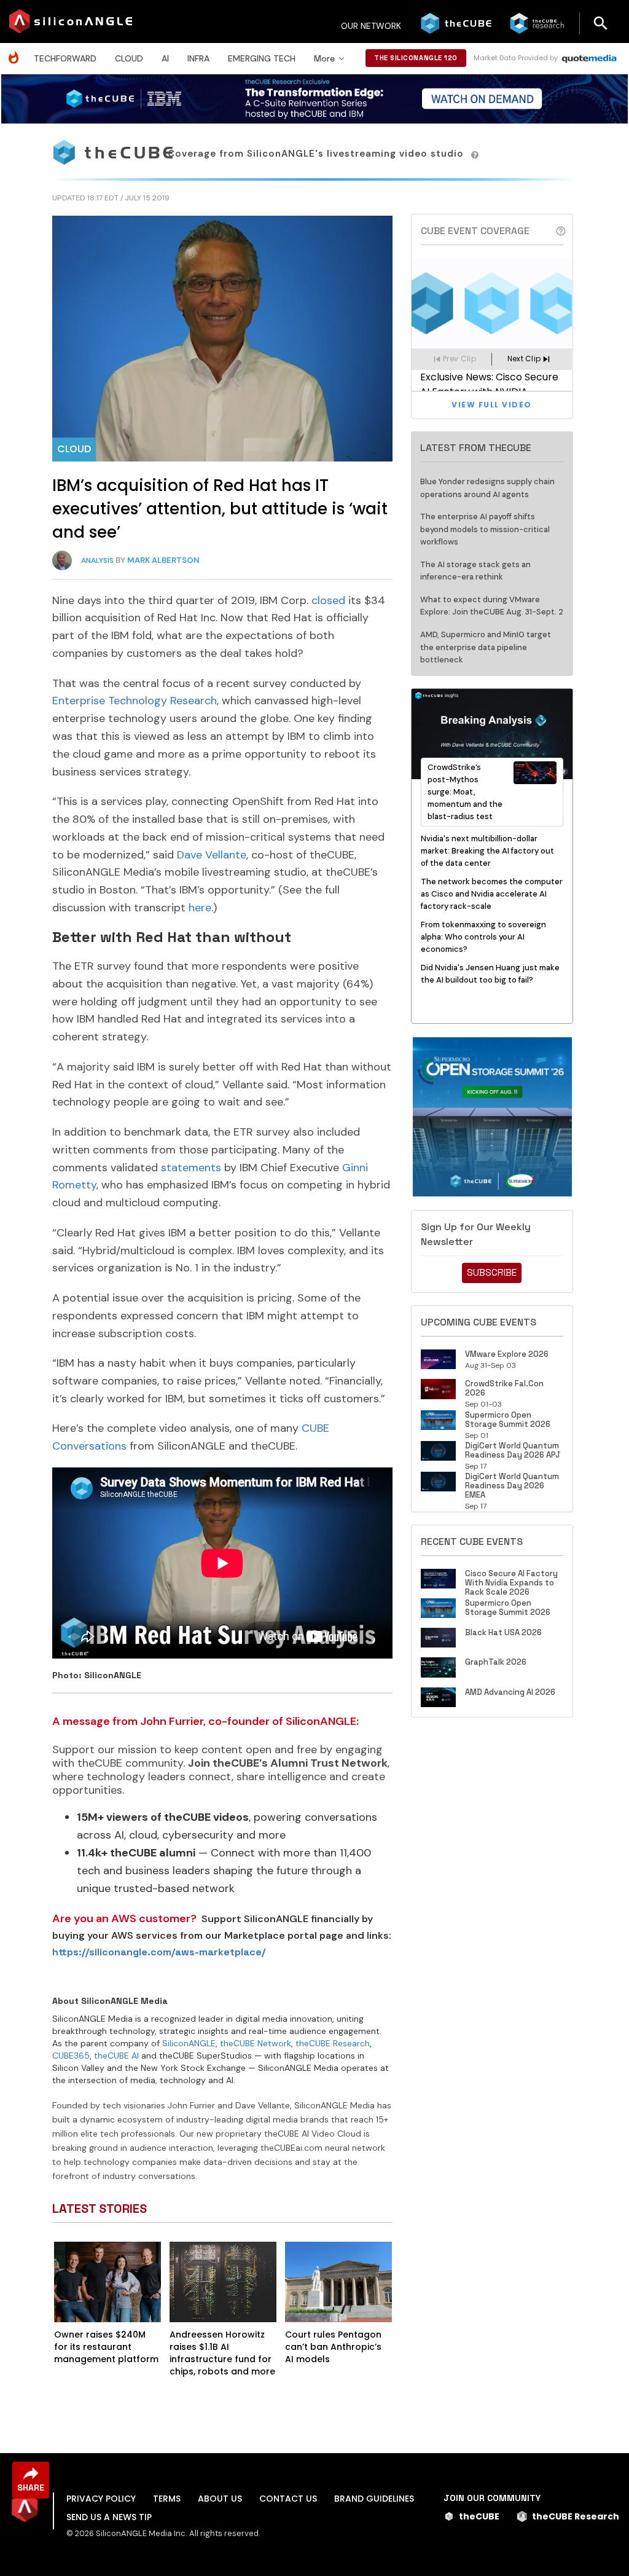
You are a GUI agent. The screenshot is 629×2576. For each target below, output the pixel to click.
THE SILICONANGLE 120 (416, 58)
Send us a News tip (109, 2517)
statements (191, 1168)
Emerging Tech (262, 58)
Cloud (129, 58)
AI (165, 58)
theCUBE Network (256, 2043)
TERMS (167, 2499)
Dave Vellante (212, 855)
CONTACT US (288, 2499)
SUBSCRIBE (492, 1272)
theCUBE (479, 2516)
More (324, 58)
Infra (198, 58)
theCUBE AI (116, 2056)
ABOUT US (220, 2499)
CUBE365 (71, 2056)
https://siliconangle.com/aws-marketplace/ (159, 1952)
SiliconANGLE (189, 2043)
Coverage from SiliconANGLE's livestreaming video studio (317, 154)
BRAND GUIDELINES (374, 2499)
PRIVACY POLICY (101, 2499)
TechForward (65, 58)
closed (328, 600)
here (200, 908)
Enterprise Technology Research (135, 701)
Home (17, 51)
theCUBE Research (333, 2043)
